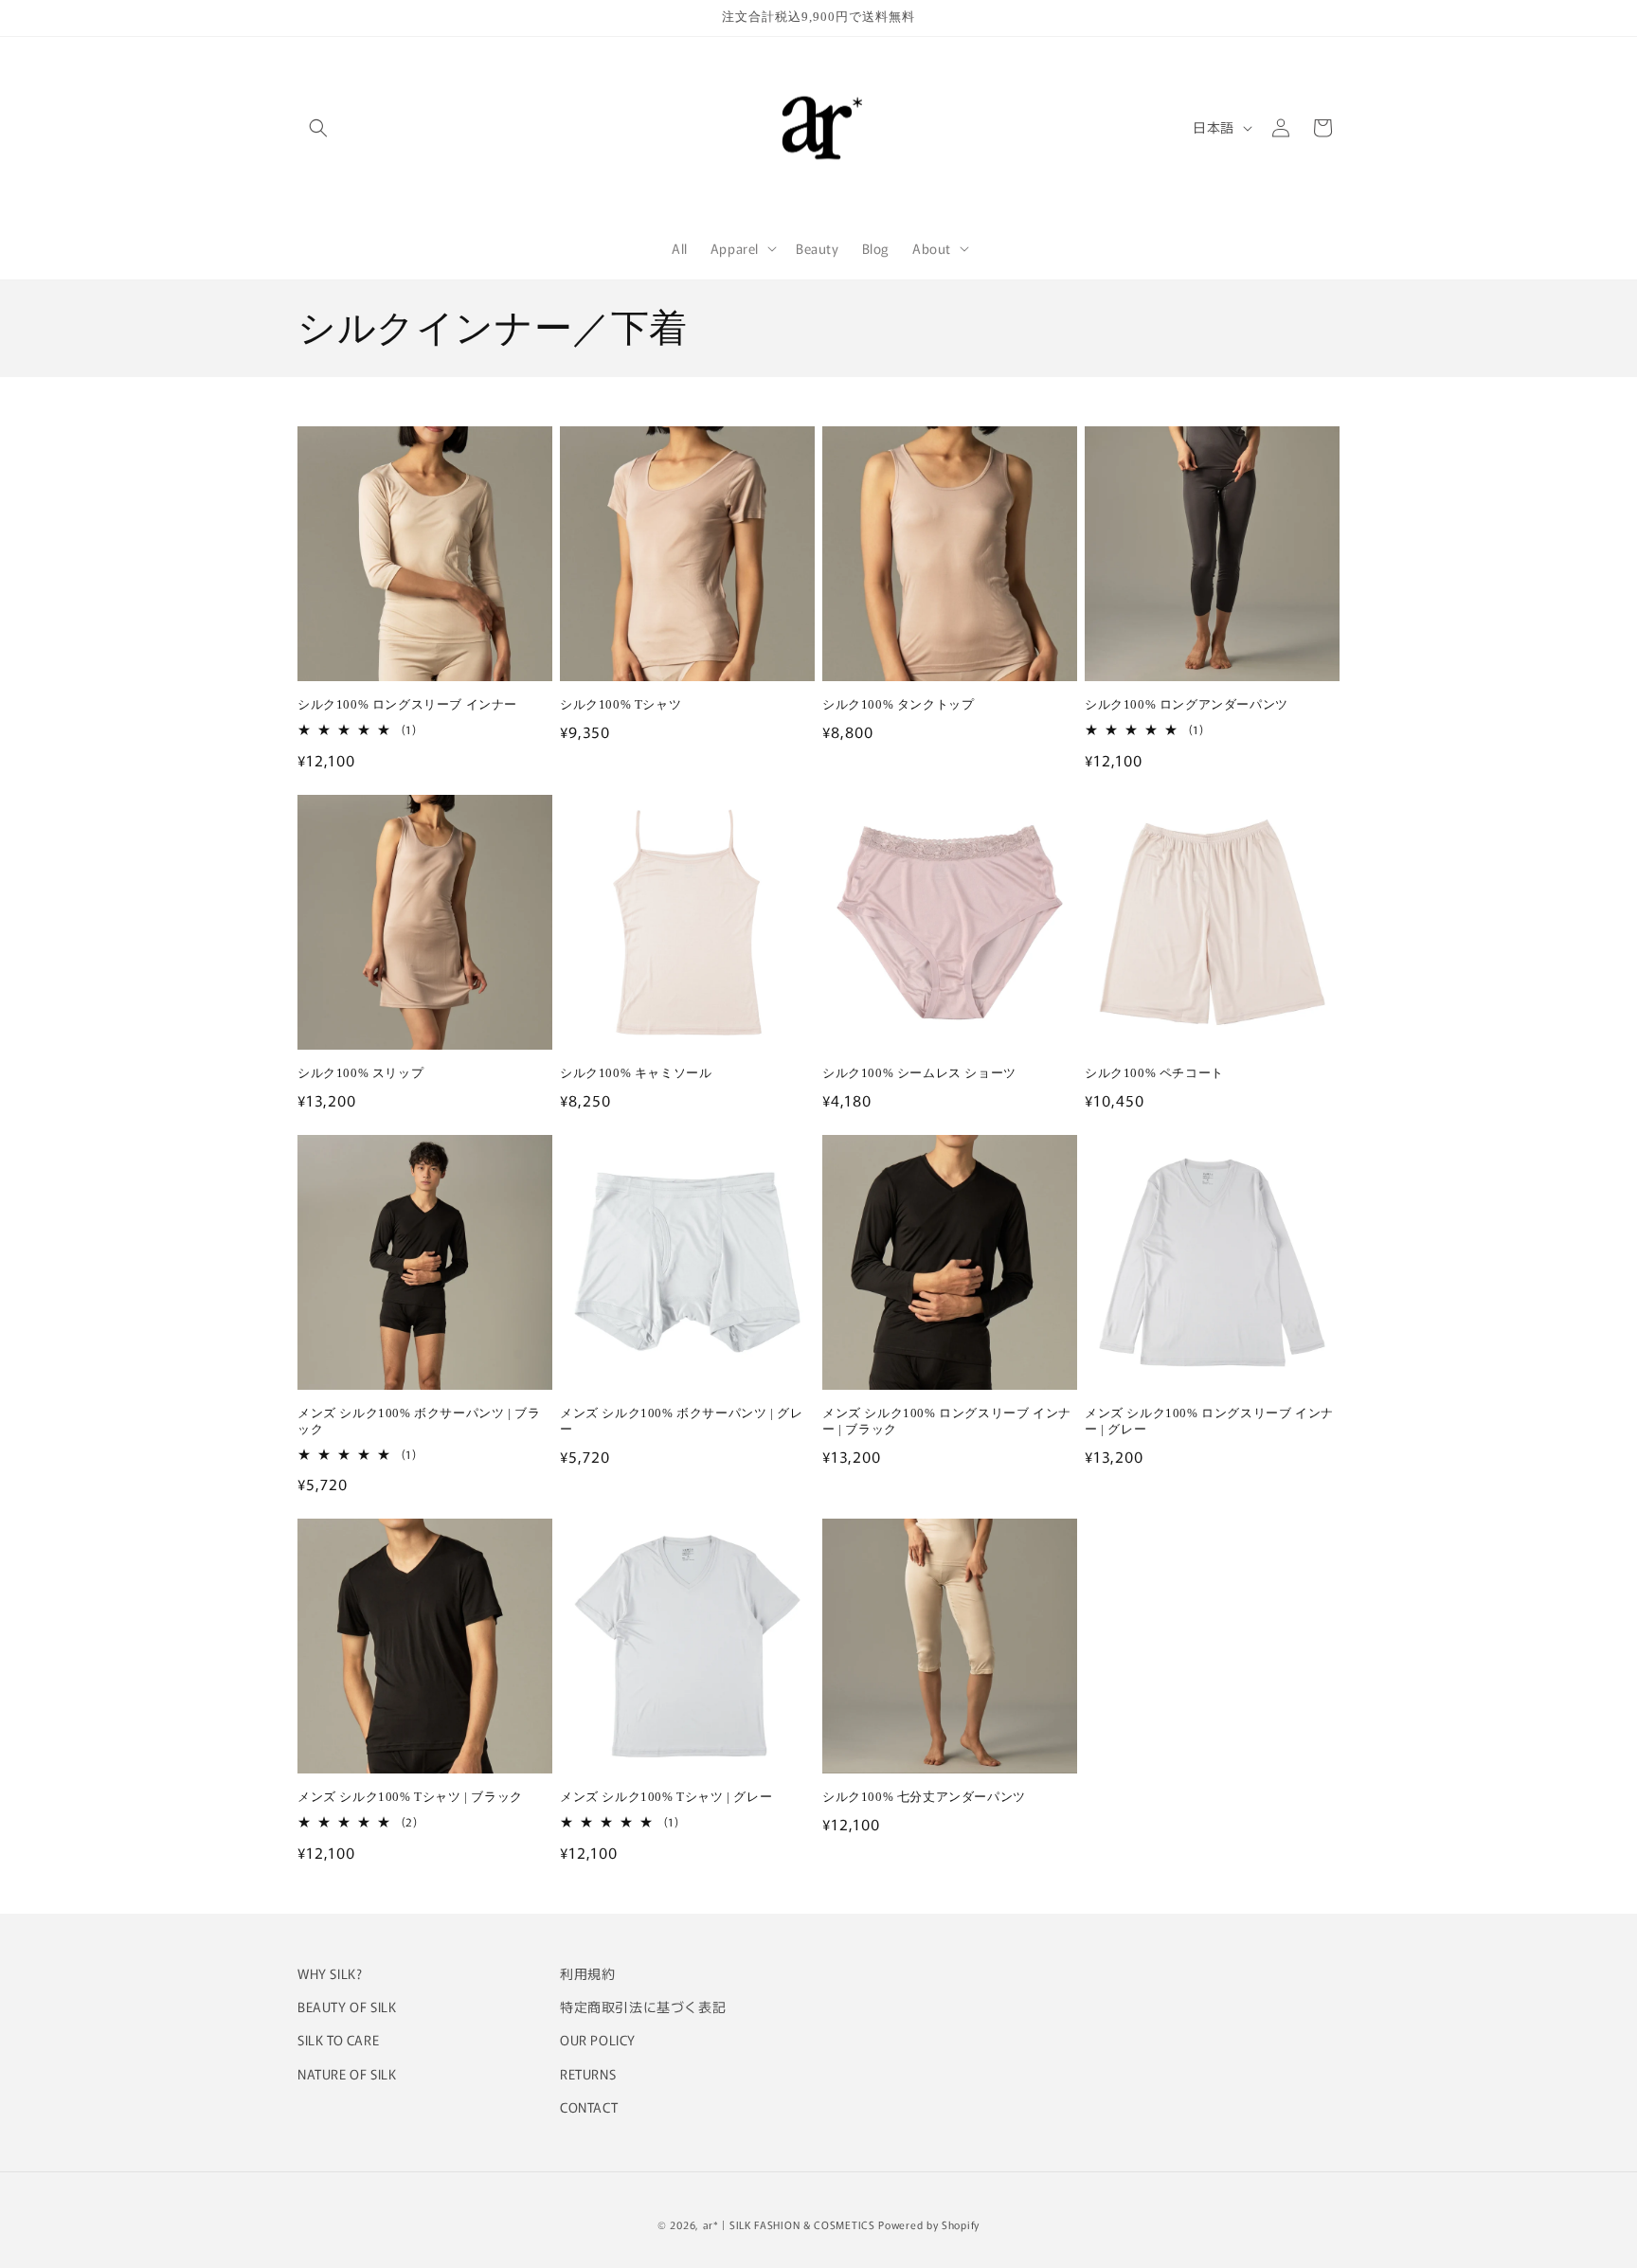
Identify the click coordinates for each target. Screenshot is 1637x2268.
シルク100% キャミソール (636, 1073)
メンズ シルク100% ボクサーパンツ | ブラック (419, 1421)
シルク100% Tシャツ (621, 704)
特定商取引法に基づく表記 (643, 2007)
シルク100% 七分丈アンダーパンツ (924, 1797)
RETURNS (588, 2074)
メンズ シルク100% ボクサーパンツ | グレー (681, 1421)
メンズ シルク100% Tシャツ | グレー (666, 1797)
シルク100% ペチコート (1154, 1073)
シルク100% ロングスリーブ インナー (407, 704)
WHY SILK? (330, 1973)
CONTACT (589, 2107)
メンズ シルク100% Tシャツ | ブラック (410, 1797)
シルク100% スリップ (360, 1073)
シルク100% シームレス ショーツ (919, 1073)
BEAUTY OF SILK (347, 2007)
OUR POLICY (598, 2040)
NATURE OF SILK (347, 2074)
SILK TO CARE (338, 2040)
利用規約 (587, 1973)
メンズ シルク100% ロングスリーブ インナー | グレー (1209, 1421)
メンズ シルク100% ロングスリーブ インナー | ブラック (947, 1421)
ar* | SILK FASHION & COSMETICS (789, 2224)
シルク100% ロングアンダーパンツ (1187, 704)
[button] (318, 128)
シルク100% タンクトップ (898, 704)
